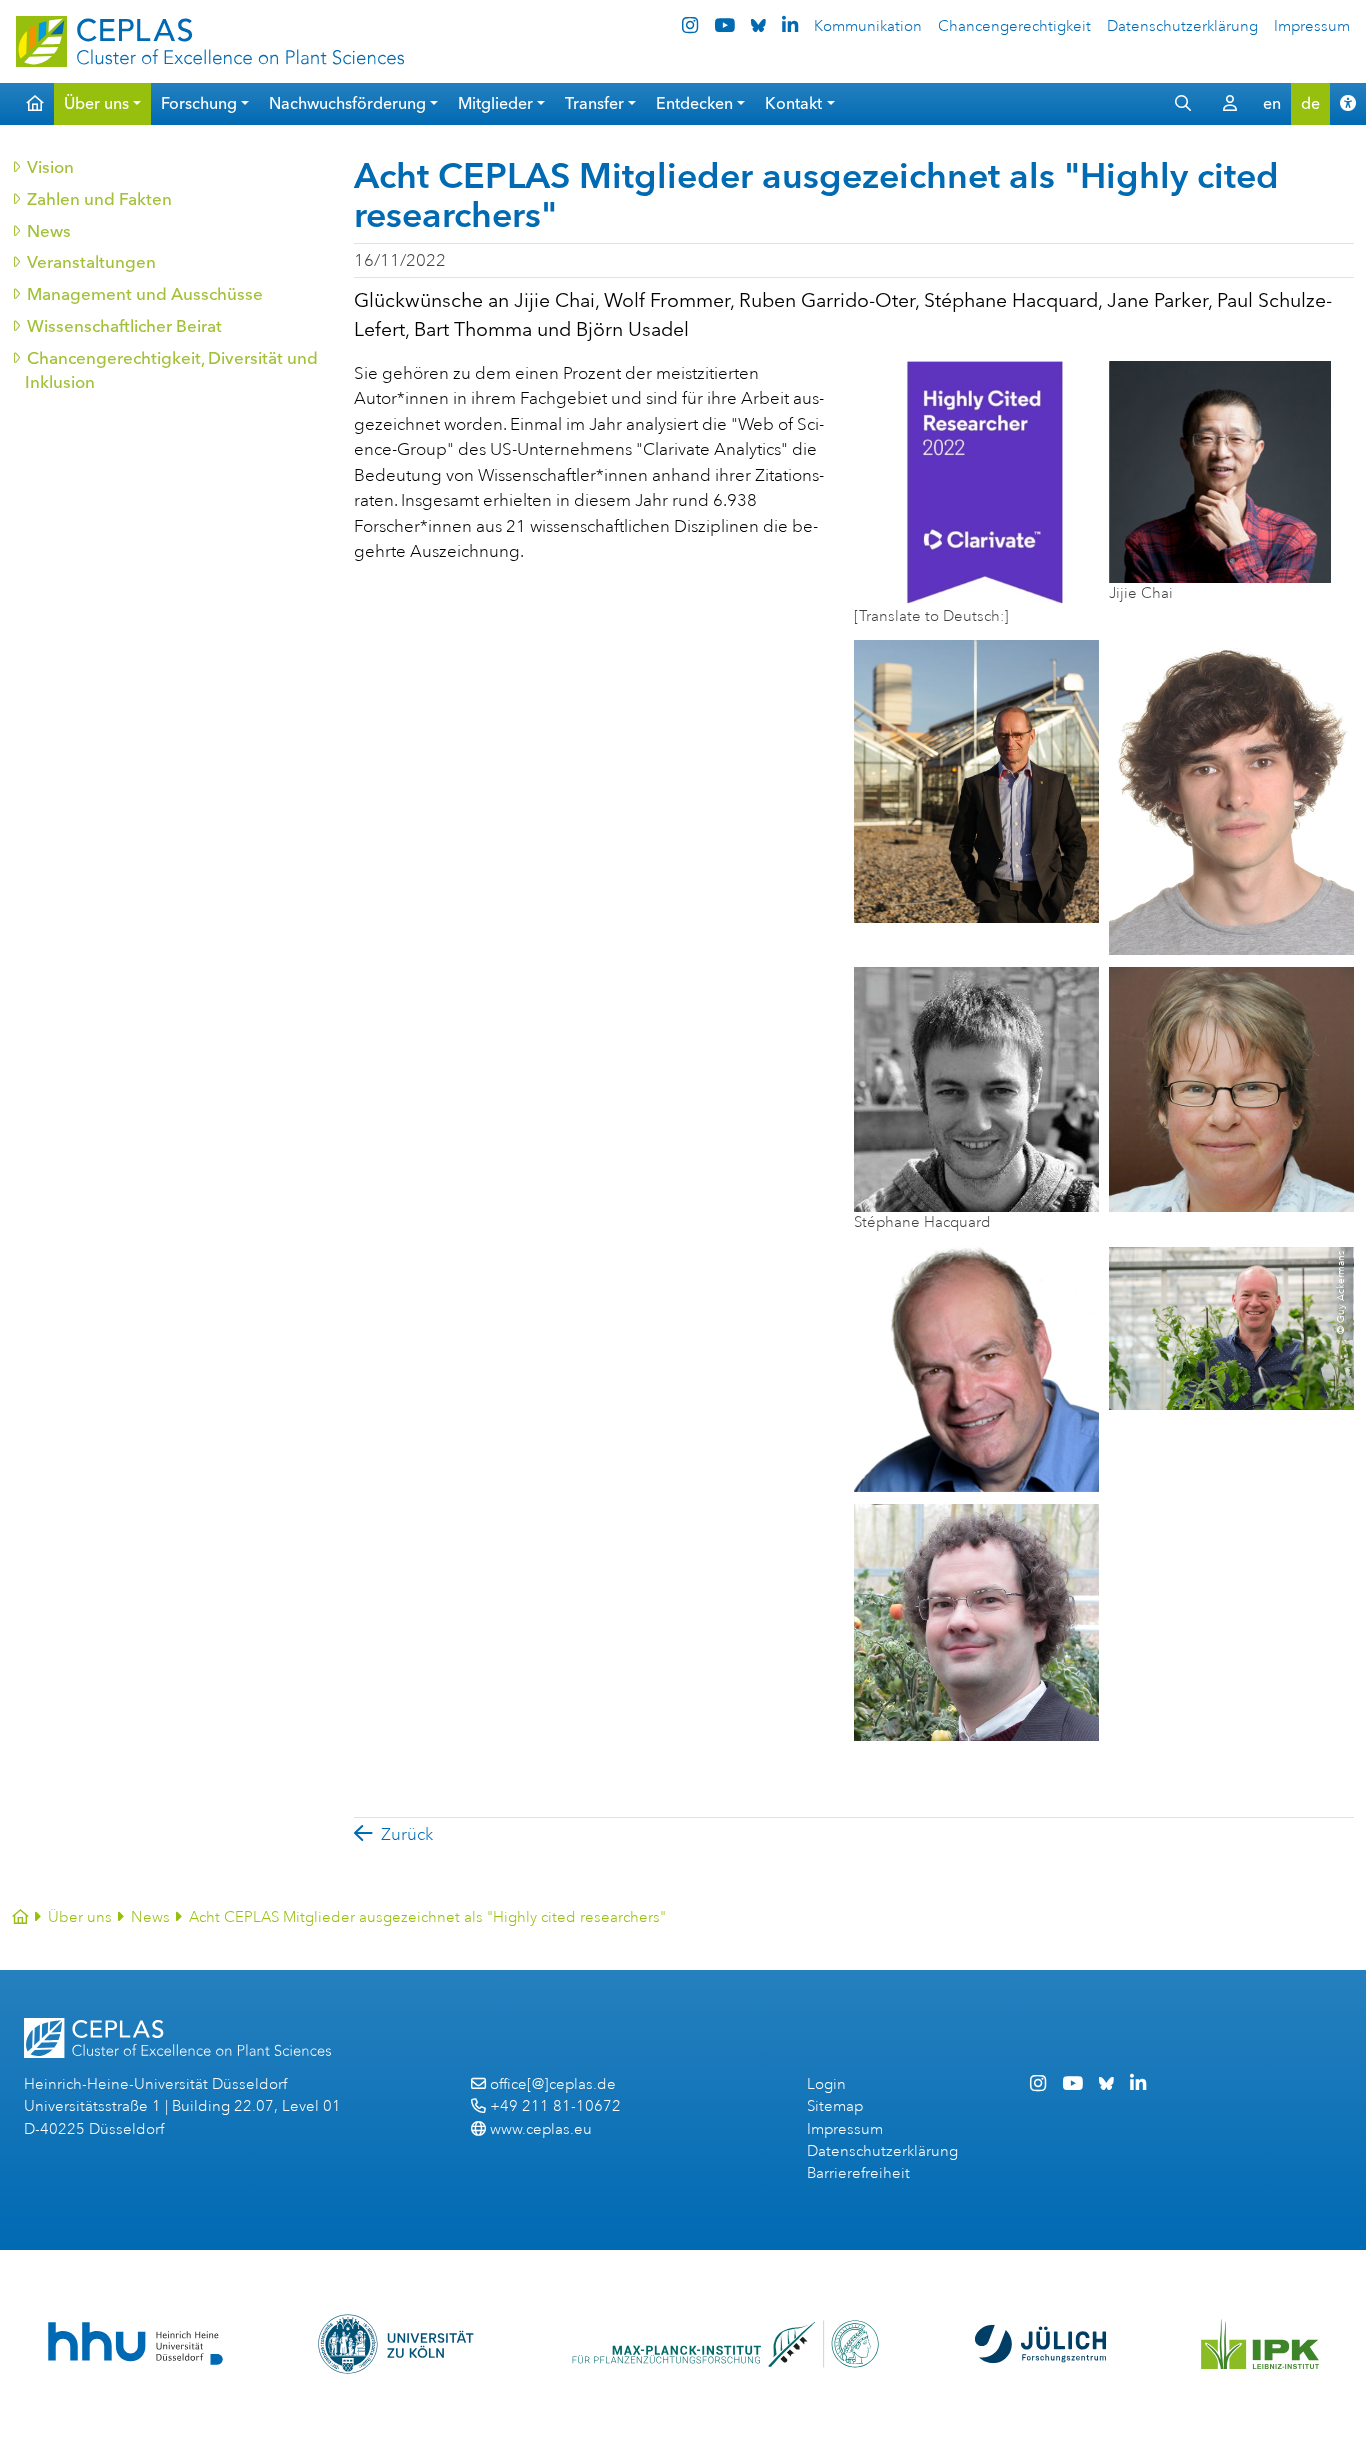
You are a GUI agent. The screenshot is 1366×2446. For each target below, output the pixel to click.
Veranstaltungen (90, 262)
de (1310, 103)
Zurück (407, 1834)
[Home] (20, 1917)
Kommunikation (868, 26)
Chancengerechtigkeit (1014, 26)
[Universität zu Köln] (397, 2344)
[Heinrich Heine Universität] (135, 2343)
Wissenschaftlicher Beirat (123, 326)
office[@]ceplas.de (553, 2084)
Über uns (80, 1917)
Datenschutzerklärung (1182, 26)
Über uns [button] (96, 103)
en (1272, 103)
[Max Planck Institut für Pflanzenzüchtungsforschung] (725, 2344)
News (48, 231)
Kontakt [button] (793, 103)
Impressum (1312, 26)
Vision (49, 167)
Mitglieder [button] (495, 103)
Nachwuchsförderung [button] (347, 103)
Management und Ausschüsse (144, 294)
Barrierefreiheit (858, 2173)
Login (826, 2084)
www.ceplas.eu (541, 2129)
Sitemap (835, 2106)
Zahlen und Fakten (98, 199)
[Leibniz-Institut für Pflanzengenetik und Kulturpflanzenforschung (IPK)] (1260, 2344)
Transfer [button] (594, 103)
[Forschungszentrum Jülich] (1041, 2344)
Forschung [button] (199, 103)
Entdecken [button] (694, 103)
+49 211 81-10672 (555, 2106)
